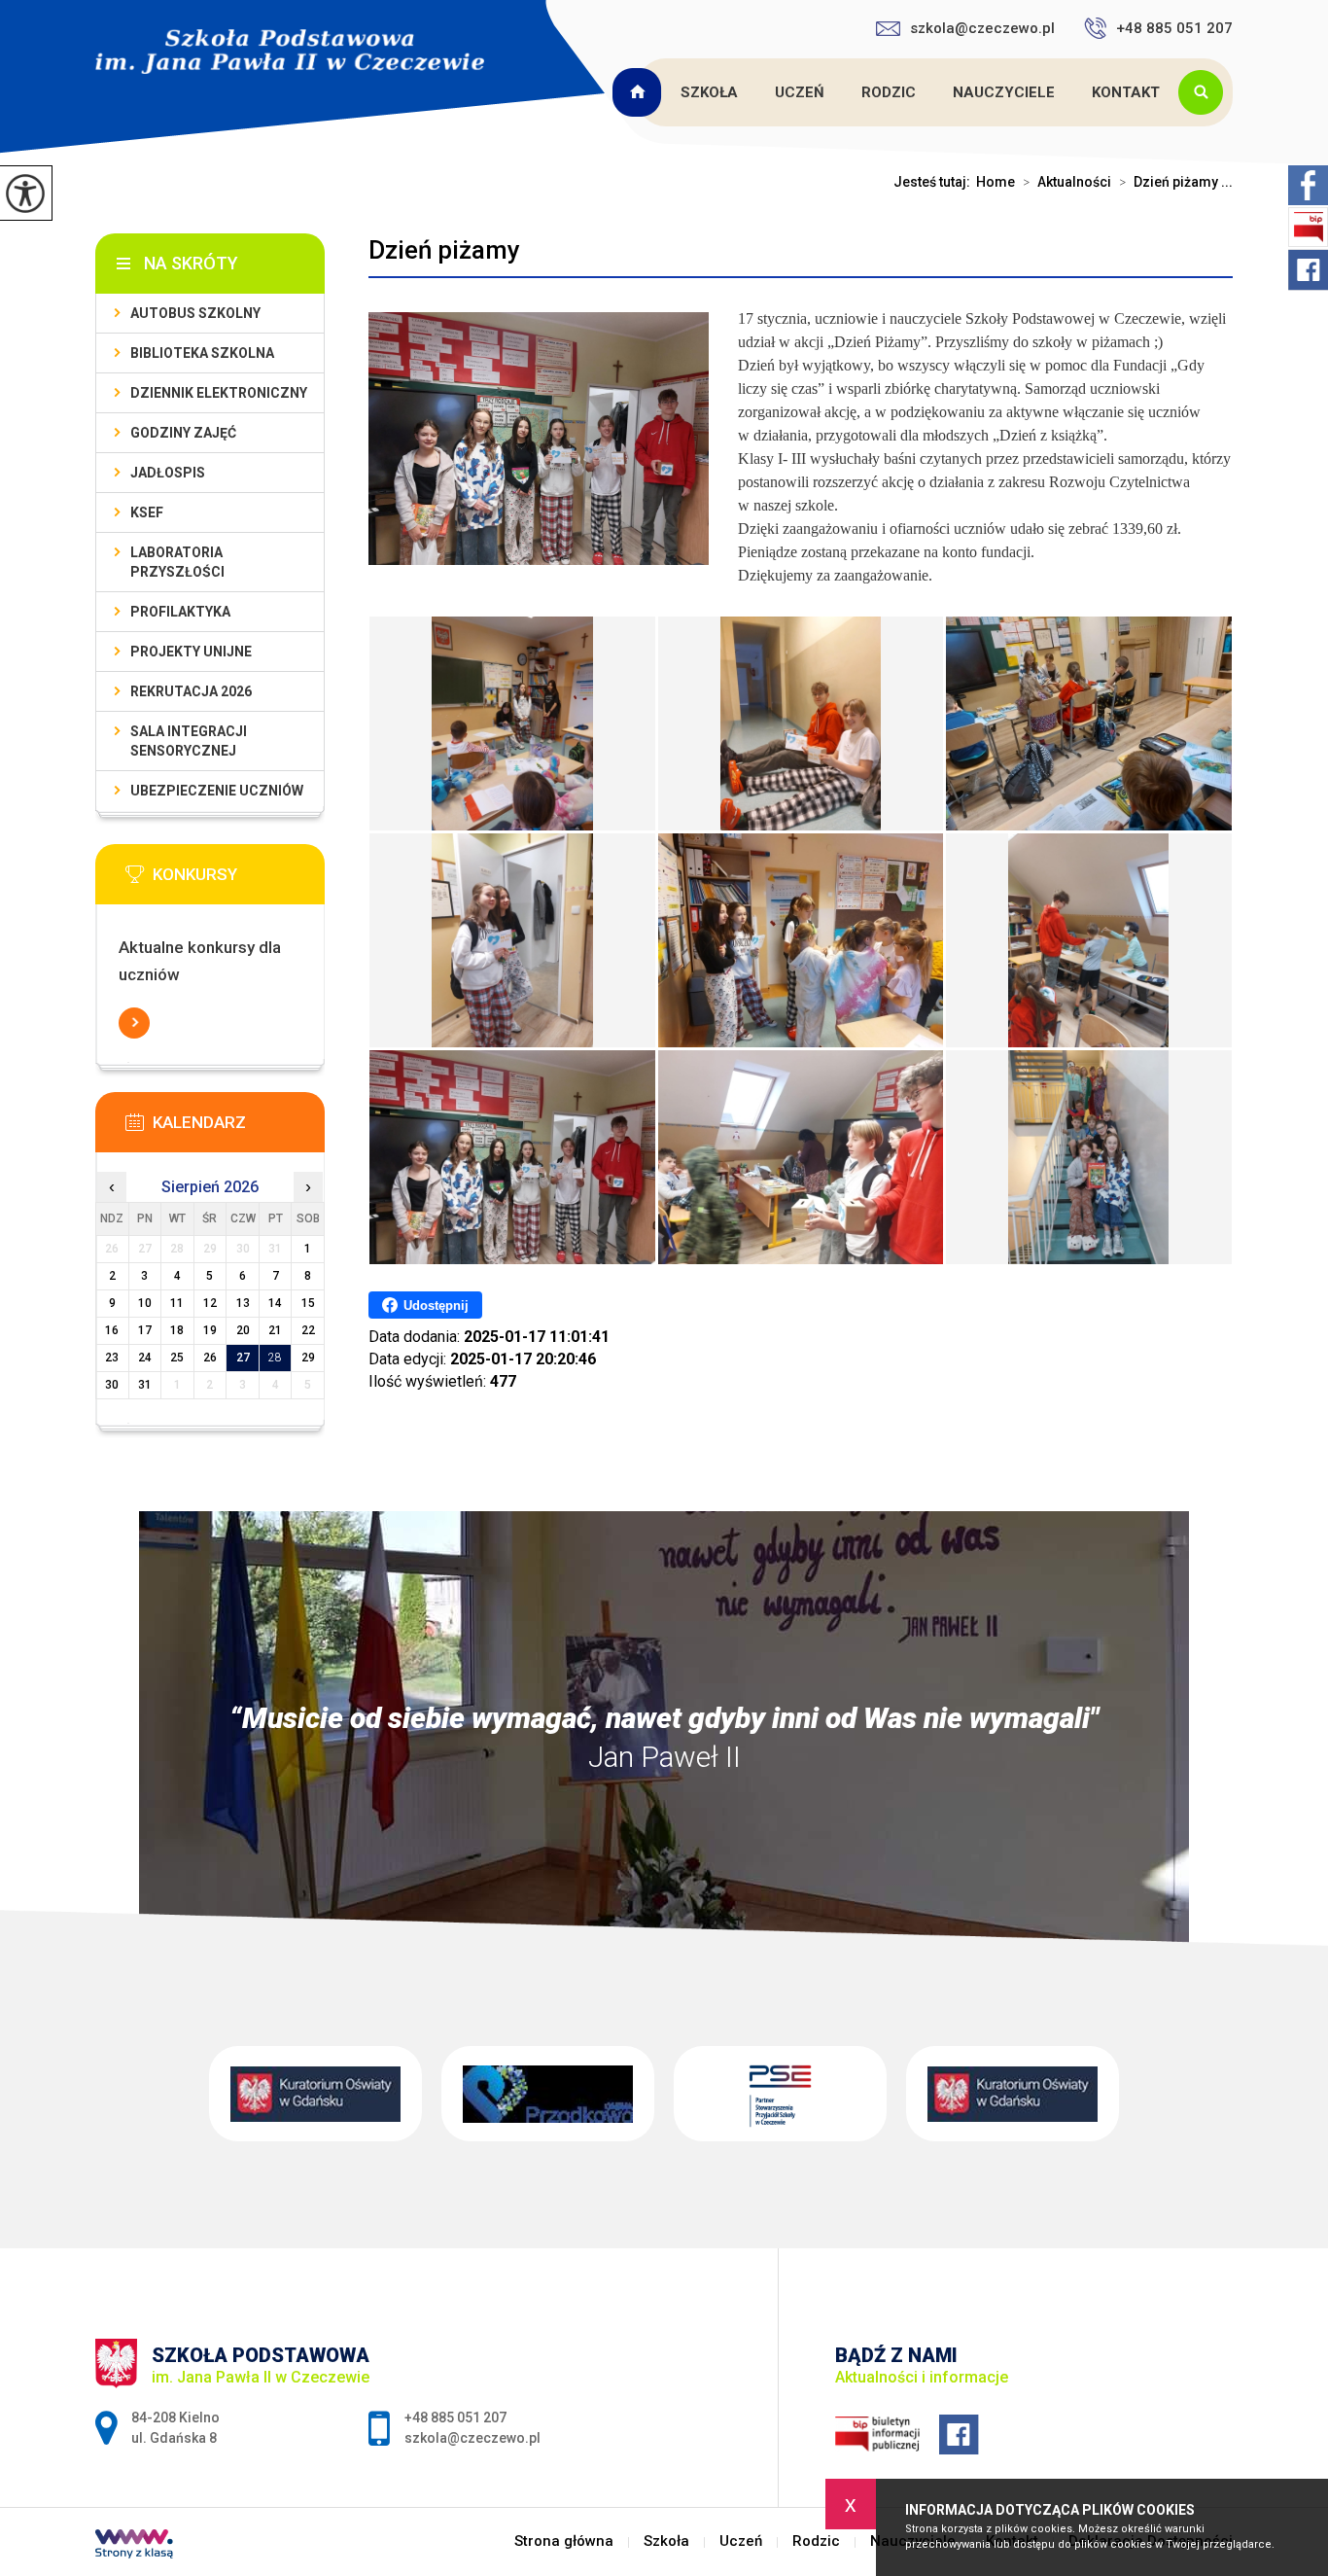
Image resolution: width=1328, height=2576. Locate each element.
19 (210, 1330)
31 (145, 1385)
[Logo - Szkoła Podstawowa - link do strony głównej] (290, 52)
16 (112, 1330)
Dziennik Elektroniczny (219, 393)
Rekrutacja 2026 (191, 691)
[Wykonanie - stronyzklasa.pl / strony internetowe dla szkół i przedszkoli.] (134, 2546)
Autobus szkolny (195, 313)
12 (210, 1303)
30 (112, 1385)
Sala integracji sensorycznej (189, 741)
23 (112, 1358)
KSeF (147, 512)
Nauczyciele (1004, 92)
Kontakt (1126, 92)
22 (308, 1330)
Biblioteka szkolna (202, 353)
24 (145, 1358)
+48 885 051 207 (1174, 28)
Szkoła (709, 92)
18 (177, 1330)
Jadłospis (168, 473)
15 (308, 1303)
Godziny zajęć (183, 433)
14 (275, 1303)
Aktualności (1067, 182)
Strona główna (640, 92)
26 (210, 1358)
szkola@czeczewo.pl (982, 28)
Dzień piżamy (444, 250)
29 (308, 1358)
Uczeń (800, 92)
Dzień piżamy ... (1176, 182)
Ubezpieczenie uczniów (217, 791)
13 (243, 1303)
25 (177, 1358)
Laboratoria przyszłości (177, 562)
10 (145, 1303)
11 (177, 1303)
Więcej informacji (134, 1023)
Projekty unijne (191, 652)
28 (275, 1358)
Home (996, 182)
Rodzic (889, 92)
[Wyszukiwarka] (1206, 92)
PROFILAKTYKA (180, 612)
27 (243, 1358)
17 (145, 1330)
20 (243, 1330)
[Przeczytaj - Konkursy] (239, 880)
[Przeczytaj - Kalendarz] (239, 1128)
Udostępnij (436, 1306)
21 (275, 1330)
